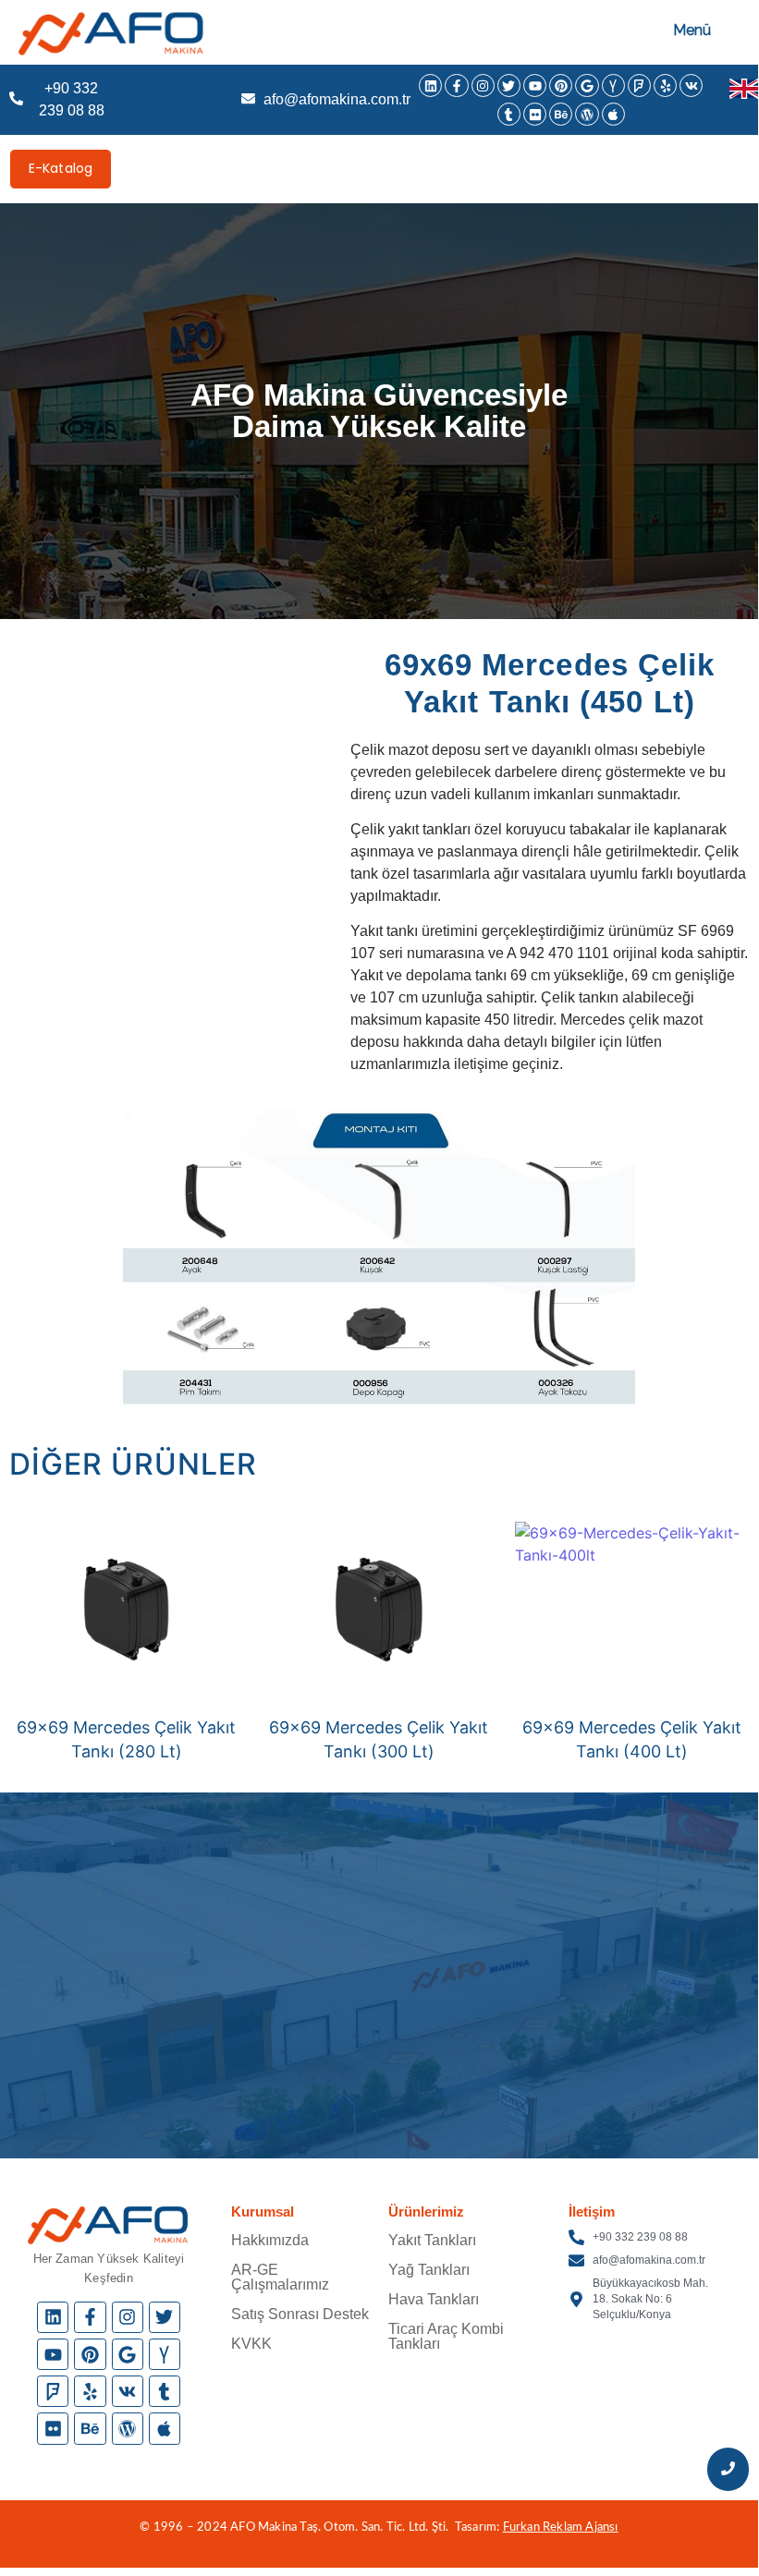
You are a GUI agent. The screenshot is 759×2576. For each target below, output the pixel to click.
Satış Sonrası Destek (300, 2314)
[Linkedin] (430, 85)
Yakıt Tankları (432, 2240)
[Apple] (613, 114)
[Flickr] (535, 114)
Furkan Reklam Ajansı (561, 2527)
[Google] (587, 85)
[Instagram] (483, 85)
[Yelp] (665, 85)
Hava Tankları (434, 2299)
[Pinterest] (561, 85)
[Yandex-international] (613, 85)
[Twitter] (509, 85)
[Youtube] (535, 85)
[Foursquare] (639, 85)
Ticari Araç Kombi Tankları (446, 2336)
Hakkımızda (270, 2240)
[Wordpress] (587, 114)
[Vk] (691, 85)
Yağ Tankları (429, 2270)
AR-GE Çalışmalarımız (280, 2277)
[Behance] (561, 114)
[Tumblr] (509, 114)
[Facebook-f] (456, 85)
